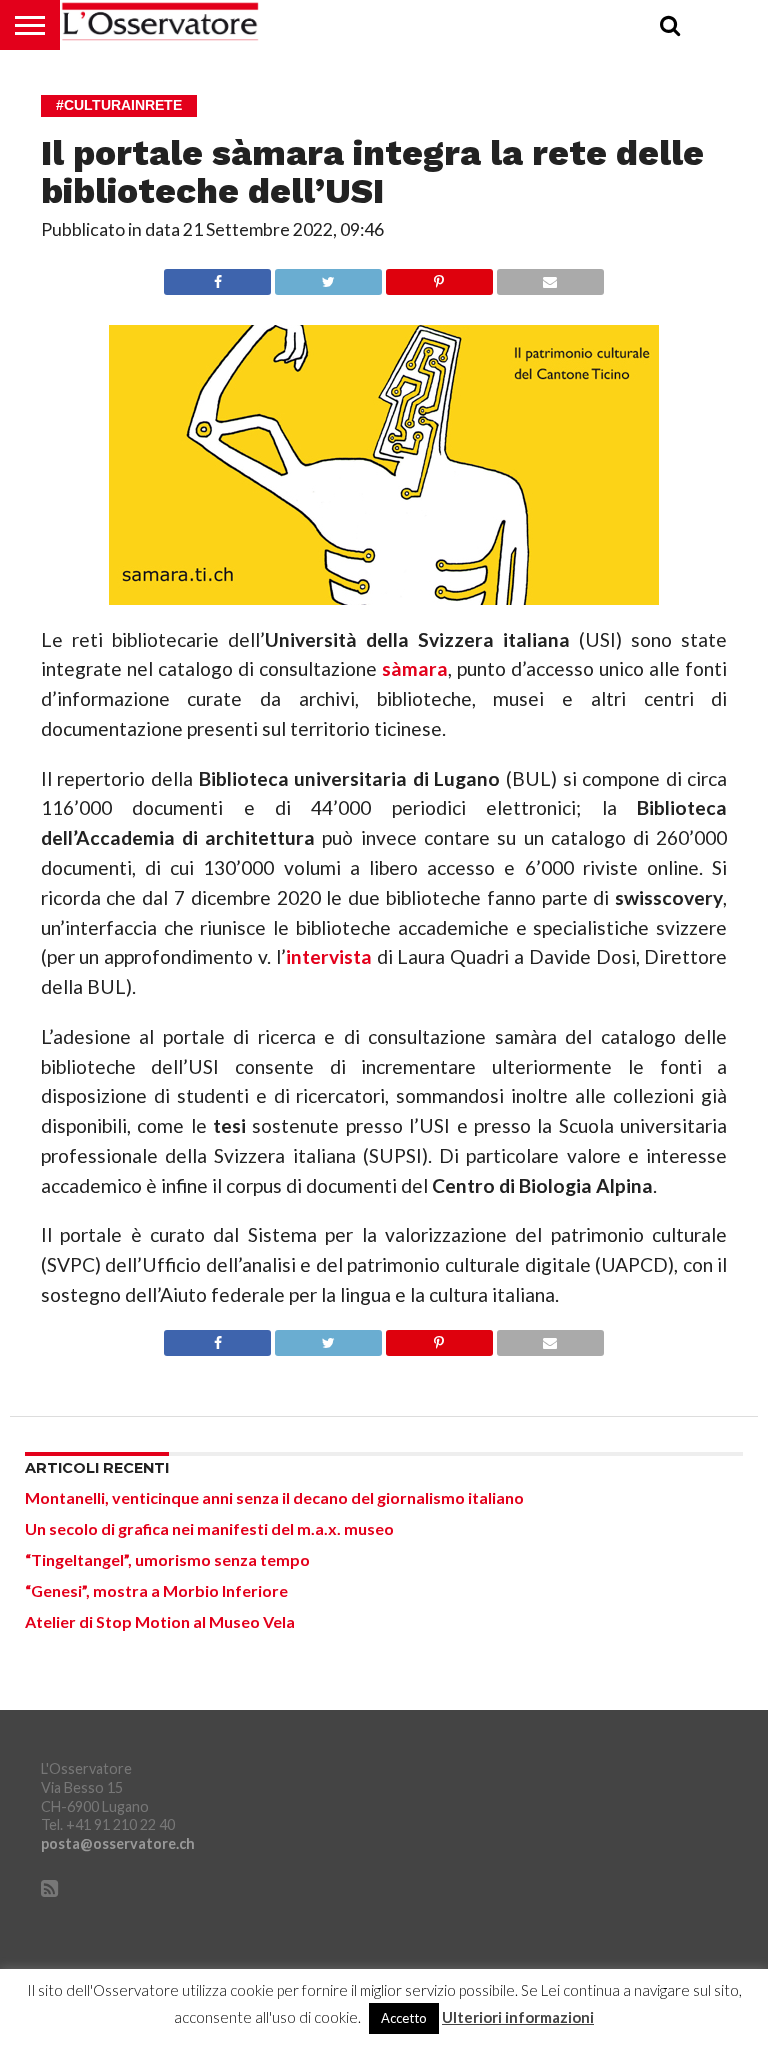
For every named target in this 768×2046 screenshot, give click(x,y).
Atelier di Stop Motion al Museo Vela (160, 1621)
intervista (329, 956)
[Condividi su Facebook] (217, 276)
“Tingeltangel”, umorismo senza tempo (167, 1559)
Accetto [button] (404, 2018)
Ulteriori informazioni (518, 2017)
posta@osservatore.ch (118, 1843)
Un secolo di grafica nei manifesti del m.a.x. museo (209, 1528)
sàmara (415, 668)
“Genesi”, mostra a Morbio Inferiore (156, 1590)
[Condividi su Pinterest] (439, 276)
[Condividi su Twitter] (328, 276)
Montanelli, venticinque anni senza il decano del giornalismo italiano (274, 1497)
